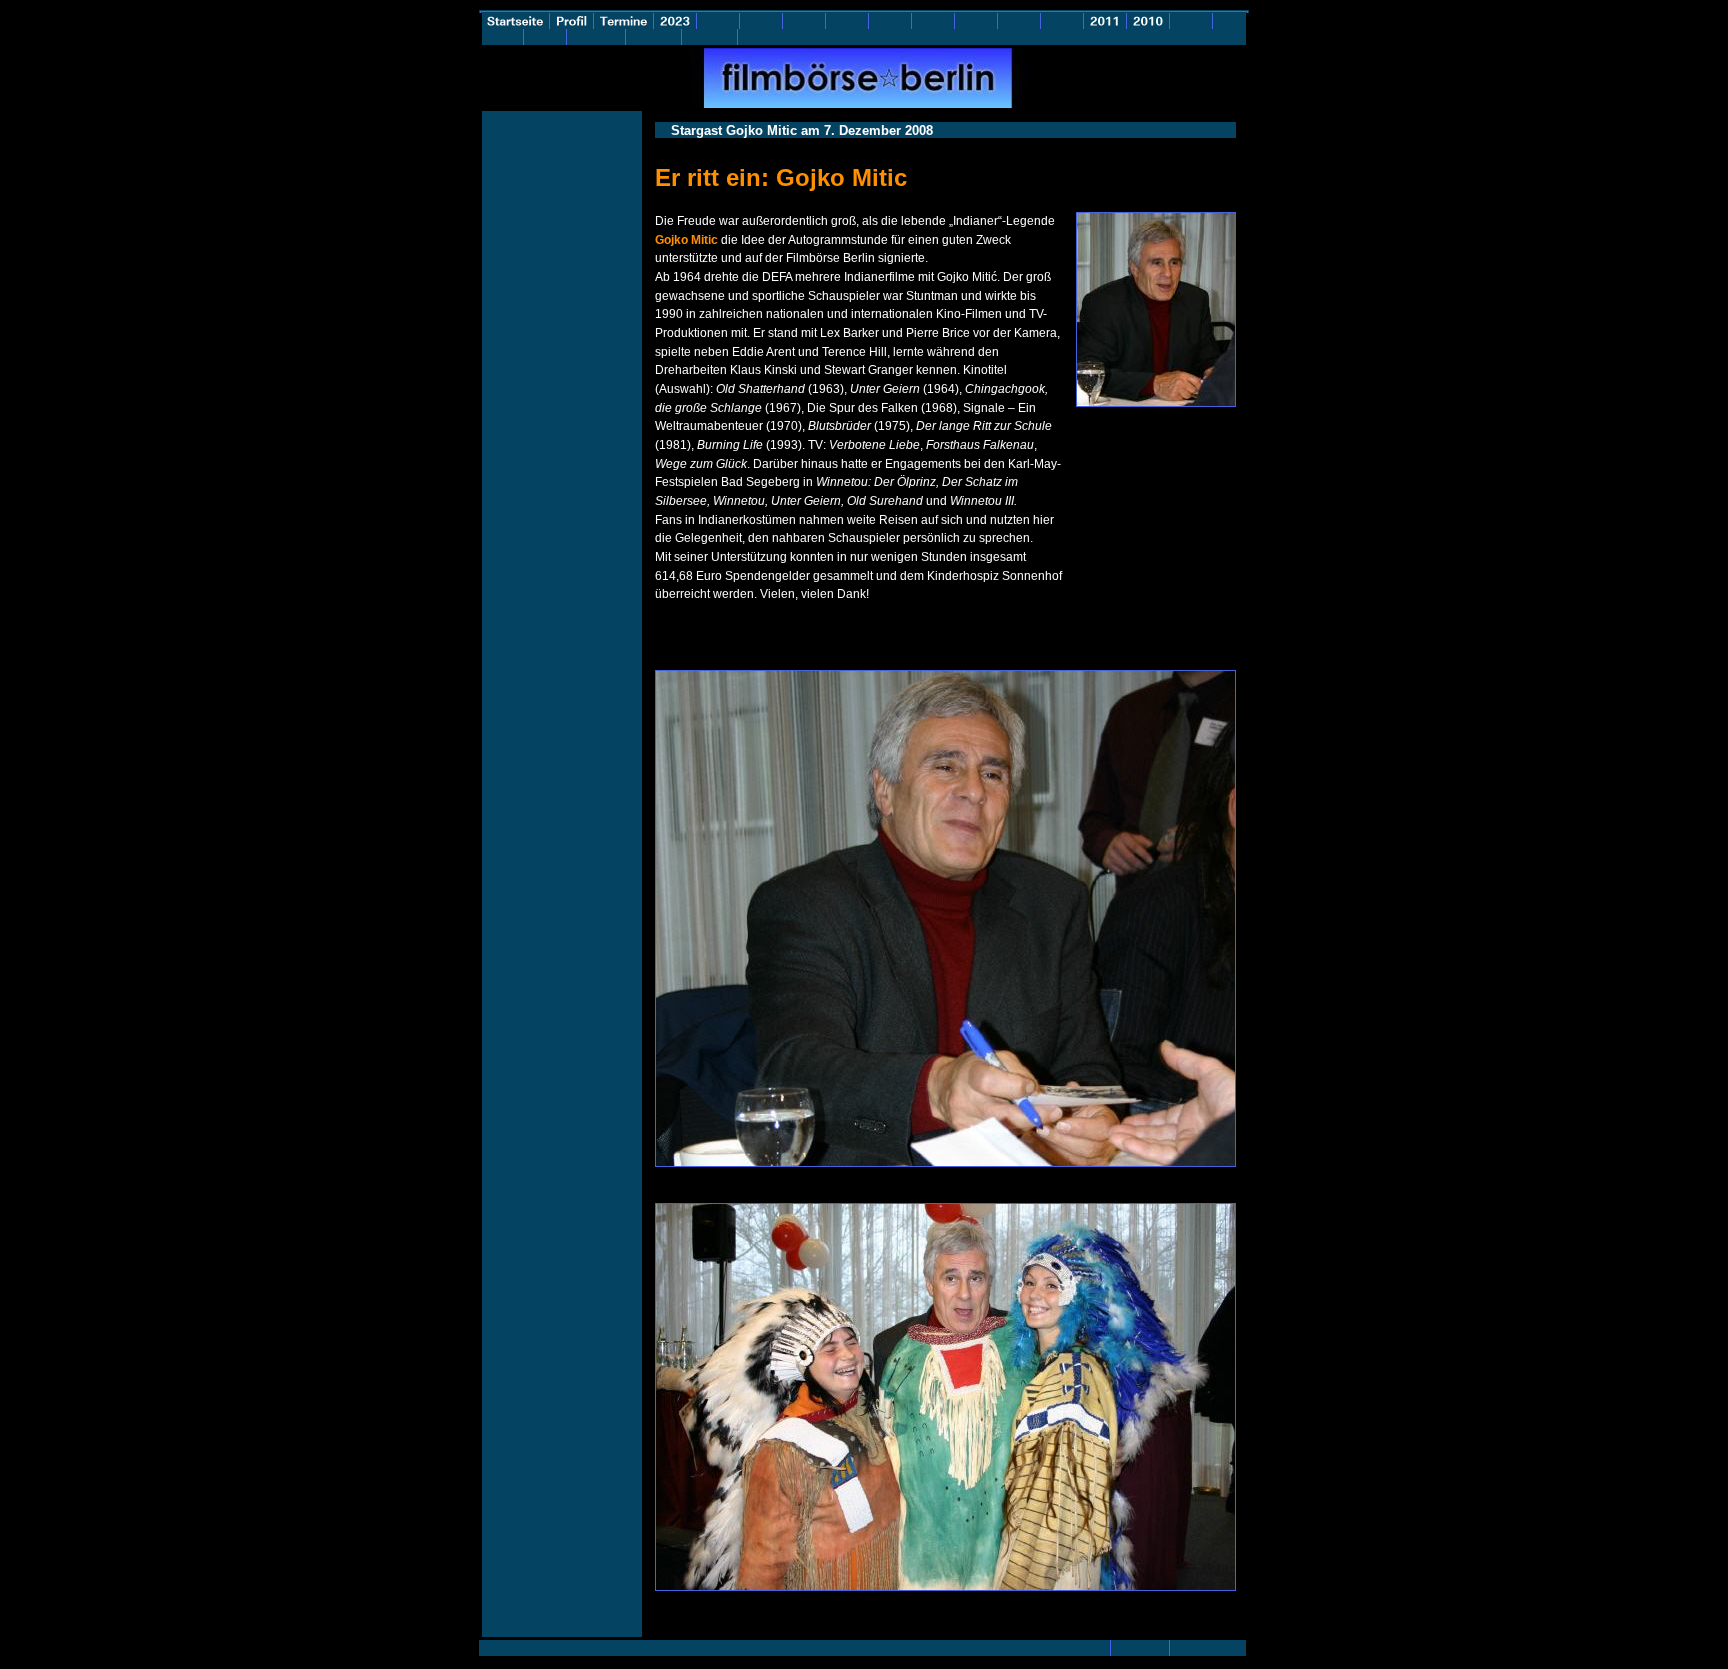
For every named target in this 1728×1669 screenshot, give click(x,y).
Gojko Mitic (686, 240)
